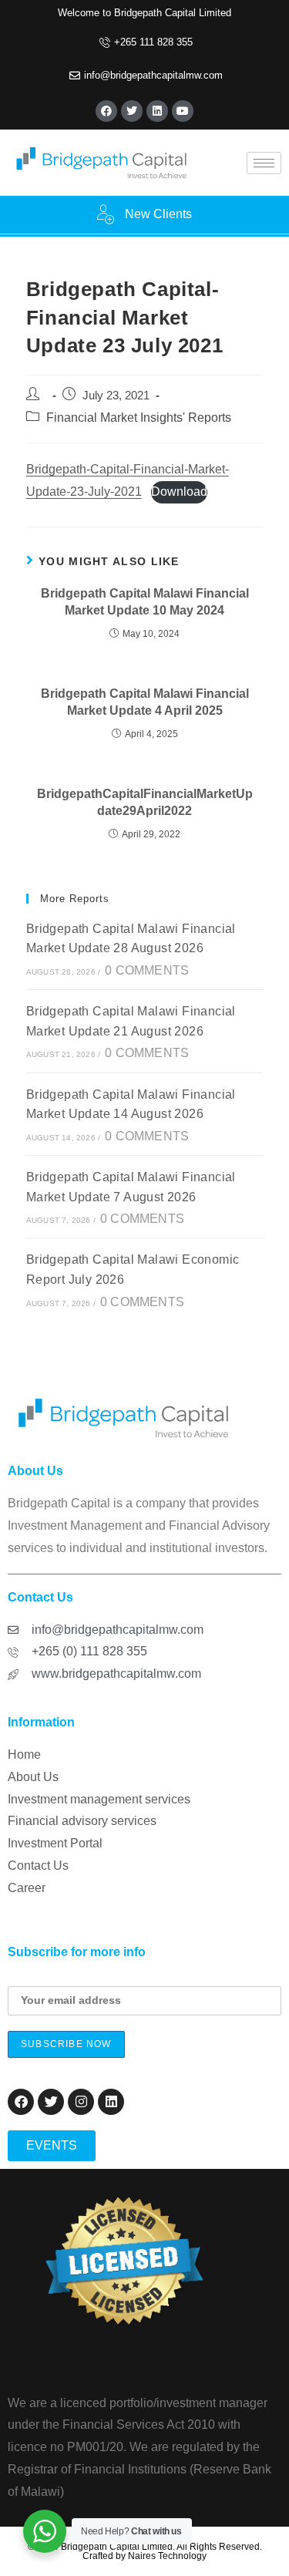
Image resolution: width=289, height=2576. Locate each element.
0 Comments (147, 970)
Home (24, 1754)
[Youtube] (183, 111)
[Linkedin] (157, 111)
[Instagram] (81, 2102)
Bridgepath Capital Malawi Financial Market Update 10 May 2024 (145, 602)
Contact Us (38, 1865)
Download (179, 492)
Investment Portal (55, 1843)
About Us (33, 1777)
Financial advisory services (82, 1821)
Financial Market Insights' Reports (139, 418)
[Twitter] (132, 111)
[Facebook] (106, 111)
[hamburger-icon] (264, 163)
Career (27, 1888)
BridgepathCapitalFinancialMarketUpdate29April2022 (145, 802)
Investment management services (99, 1799)
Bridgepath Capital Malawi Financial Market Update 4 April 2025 (145, 702)
